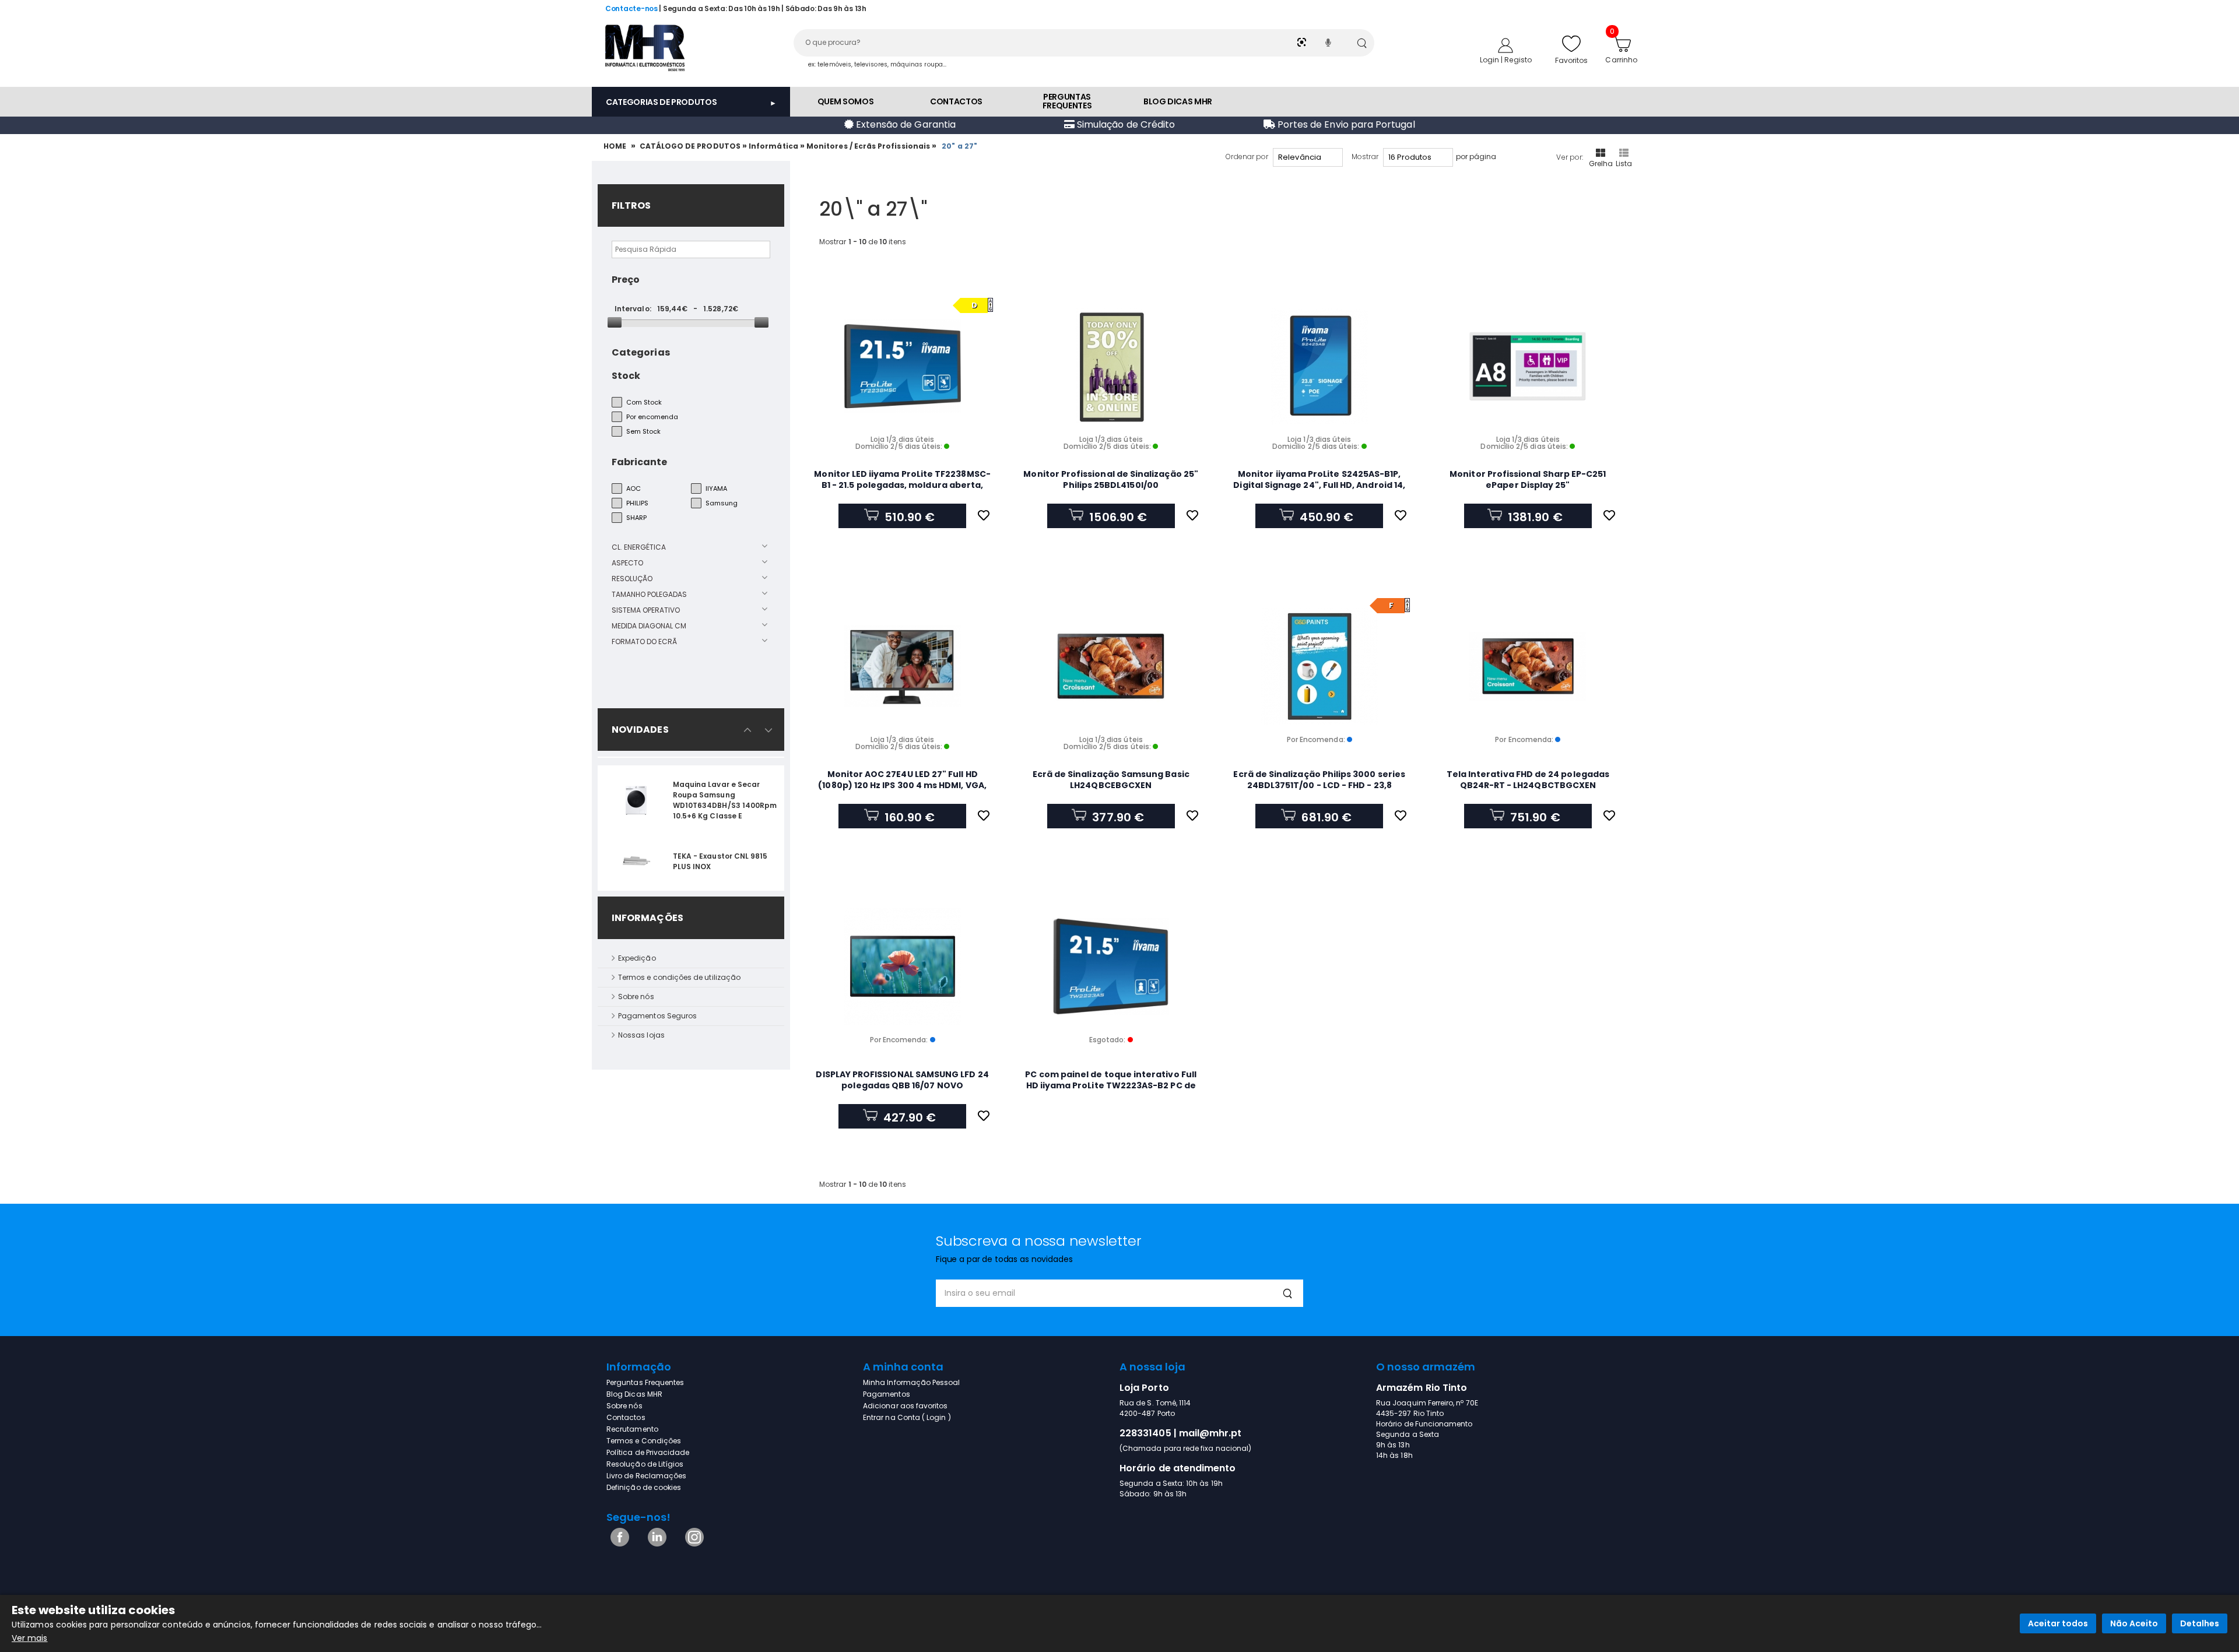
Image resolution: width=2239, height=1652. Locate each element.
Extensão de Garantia (905, 124)
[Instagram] (692, 1544)
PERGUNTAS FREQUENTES (1067, 101)
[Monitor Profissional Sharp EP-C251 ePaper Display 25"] (1528, 366)
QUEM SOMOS (846, 101)
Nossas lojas (641, 1035)
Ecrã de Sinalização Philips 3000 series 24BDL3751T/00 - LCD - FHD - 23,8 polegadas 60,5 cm (1319, 785)
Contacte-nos (631, 8)
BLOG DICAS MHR (1178, 101)
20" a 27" (960, 146)
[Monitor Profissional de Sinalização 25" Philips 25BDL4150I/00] (1111, 366)
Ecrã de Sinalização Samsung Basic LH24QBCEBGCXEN (1111, 780)
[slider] (615, 322)
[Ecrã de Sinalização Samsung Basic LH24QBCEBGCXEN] (1111, 666)
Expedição (637, 958)
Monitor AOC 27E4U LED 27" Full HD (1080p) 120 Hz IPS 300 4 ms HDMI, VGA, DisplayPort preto (902, 785)
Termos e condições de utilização (679, 977)
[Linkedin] (655, 1544)
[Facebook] (618, 1544)
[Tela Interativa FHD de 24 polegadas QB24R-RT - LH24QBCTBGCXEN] (1528, 666)
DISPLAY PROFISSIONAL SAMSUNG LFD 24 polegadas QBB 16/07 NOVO (902, 1080)
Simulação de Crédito (1125, 124)
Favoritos (1572, 60)
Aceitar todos (2058, 1623)
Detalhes (2200, 1623)
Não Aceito (2134, 1623)
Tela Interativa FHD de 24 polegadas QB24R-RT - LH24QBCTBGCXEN (1528, 780)
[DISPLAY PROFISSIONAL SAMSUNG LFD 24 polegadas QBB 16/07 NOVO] (902, 966)
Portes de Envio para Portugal (1345, 124)
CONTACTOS (956, 101)
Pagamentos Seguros (657, 1016)
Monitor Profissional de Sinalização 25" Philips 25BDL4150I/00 (1111, 479)
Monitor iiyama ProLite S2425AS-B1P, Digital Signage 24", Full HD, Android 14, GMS (1319, 485)
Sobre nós (636, 997)
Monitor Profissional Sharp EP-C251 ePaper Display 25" (1528, 479)
